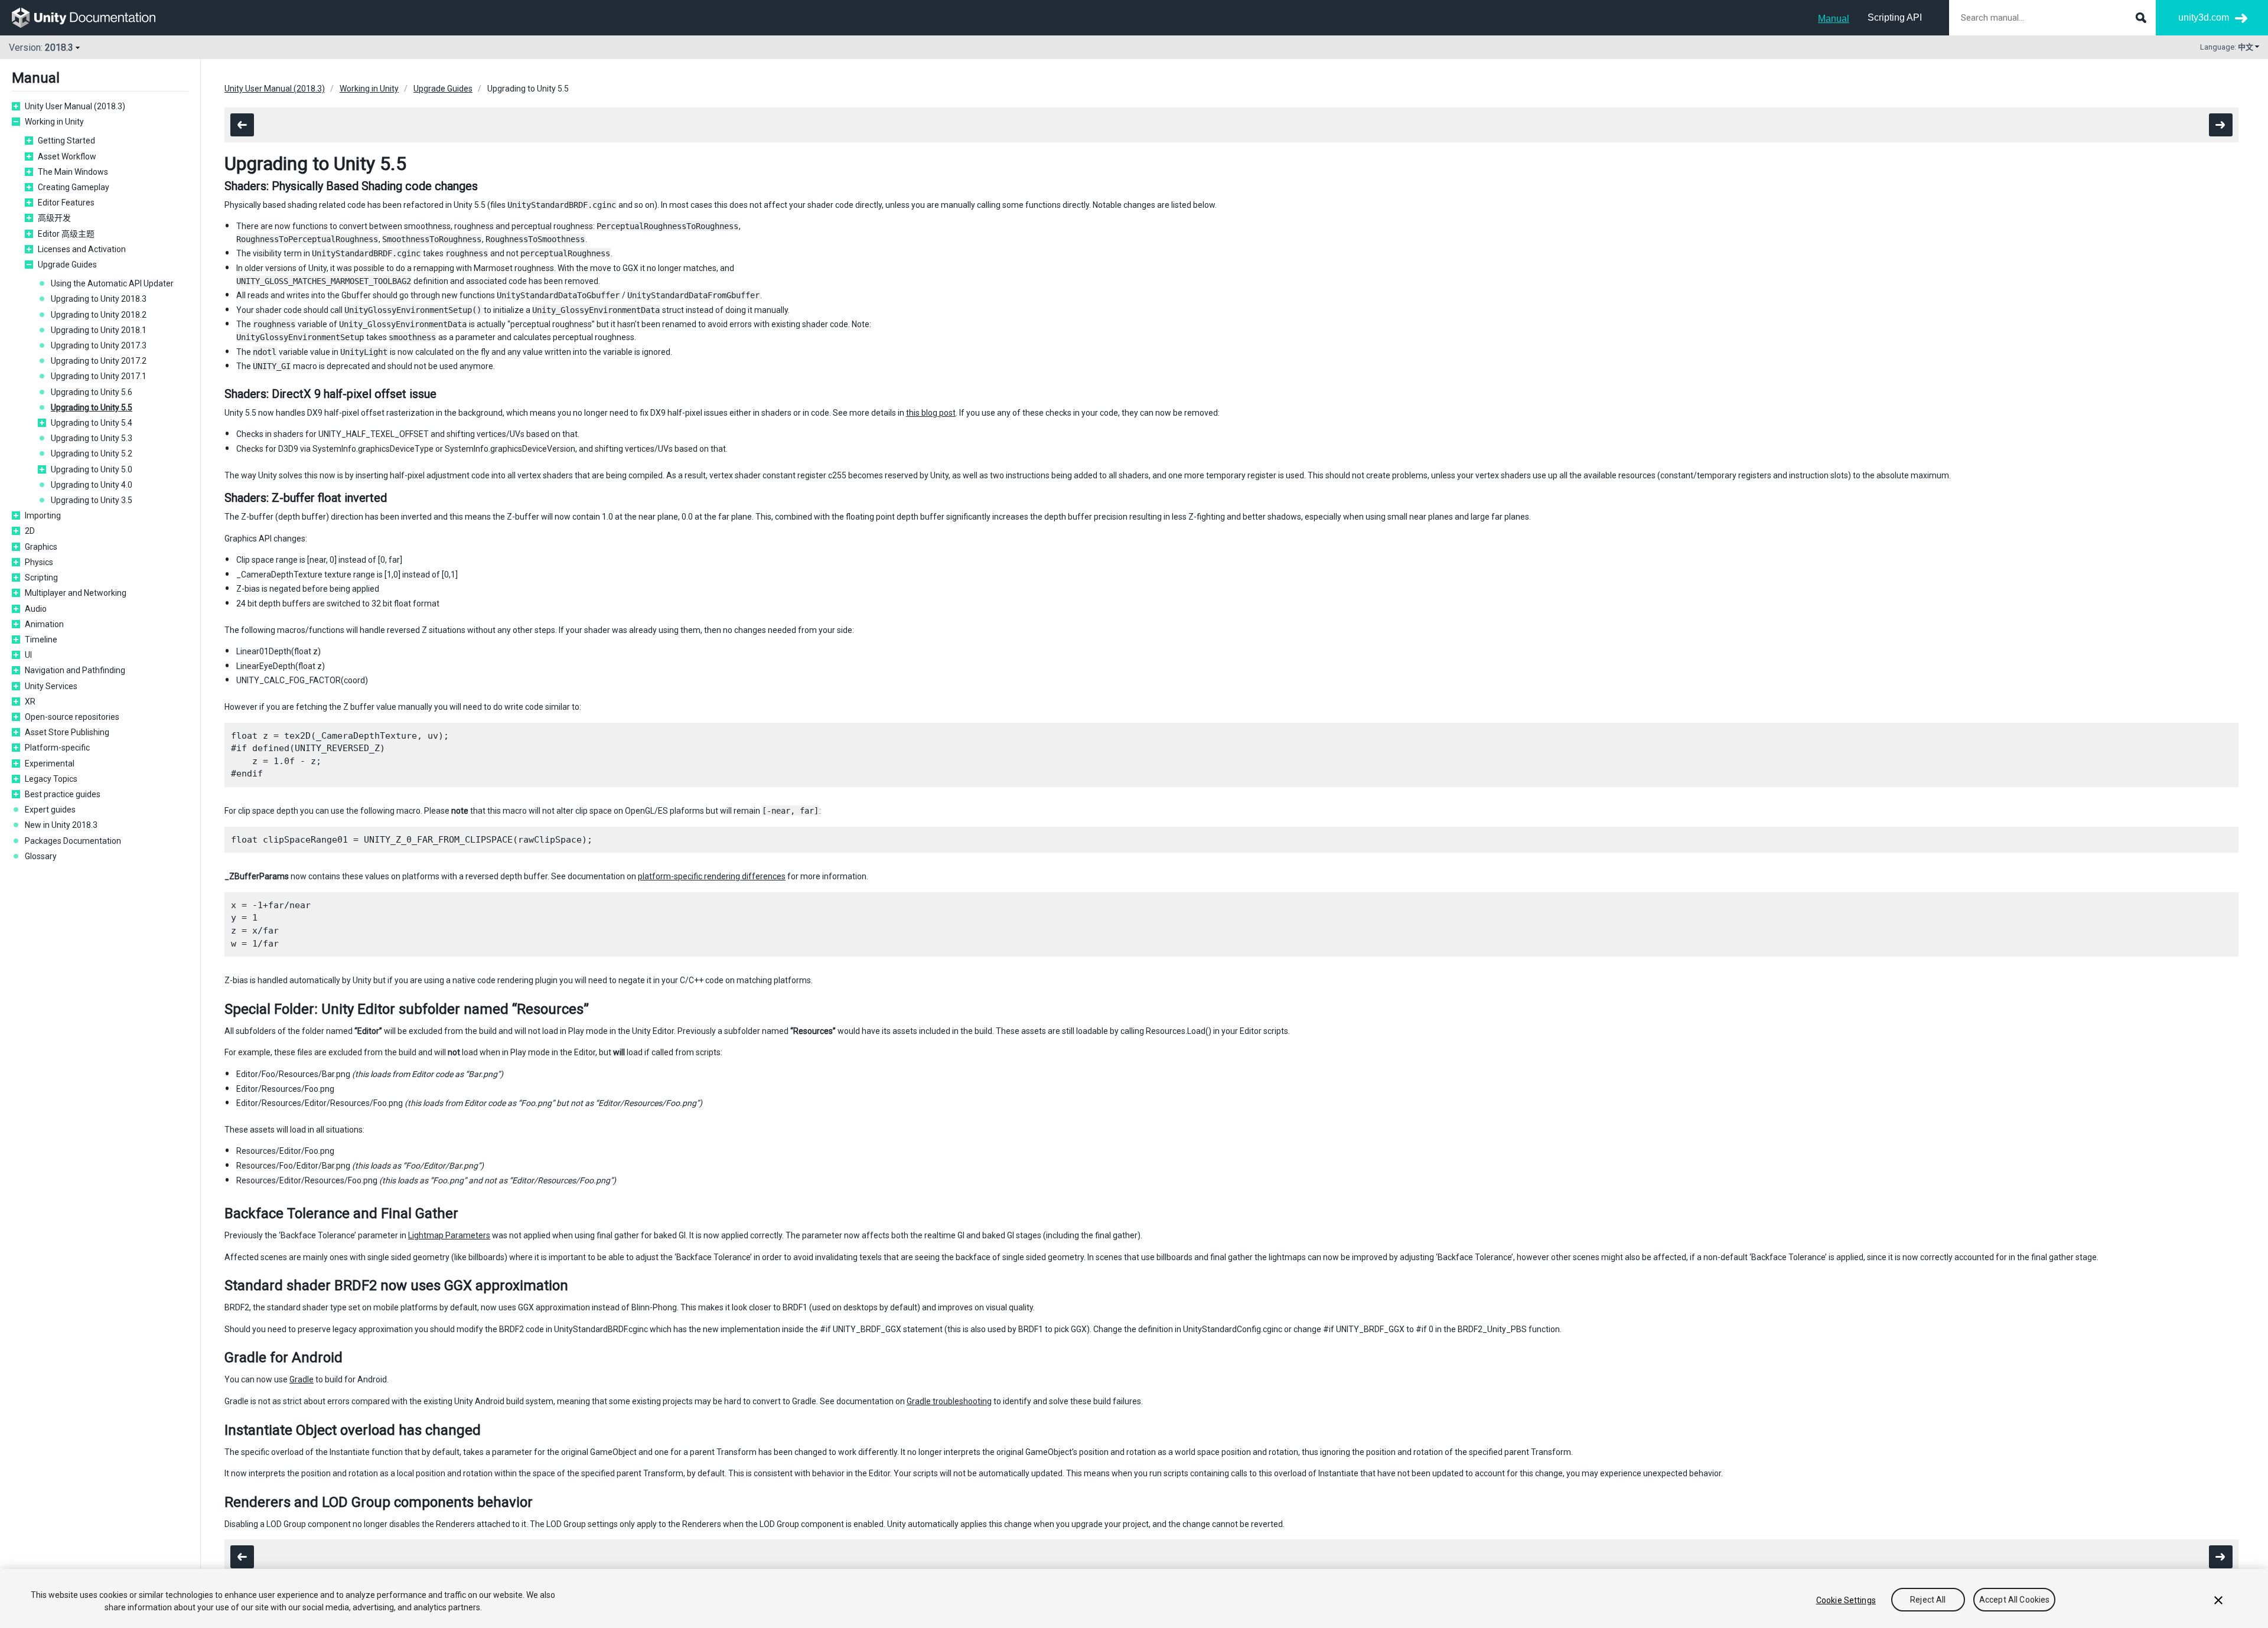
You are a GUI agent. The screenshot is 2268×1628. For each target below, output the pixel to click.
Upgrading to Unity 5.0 (92, 469)
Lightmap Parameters (449, 1235)
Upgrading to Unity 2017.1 (99, 376)
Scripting (41, 578)
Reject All (1928, 1600)
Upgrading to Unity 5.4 (92, 423)
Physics (39, 562)
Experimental (50, 764)
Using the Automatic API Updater (112, 283)
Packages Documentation (73, 841)
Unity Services (51, 686)
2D (30, 531)
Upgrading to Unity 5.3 (92, 438)
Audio (36, 609)
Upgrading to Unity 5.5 (92, 407)
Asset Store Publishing (67, 732)
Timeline (41, 640)
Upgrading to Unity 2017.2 (99, 361)
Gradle (302, 1379)
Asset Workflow (67, 156)
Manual (1834, 19)
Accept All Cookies (2015, 1600)
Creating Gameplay (74, 187)
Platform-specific (57, 748)
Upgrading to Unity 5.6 (92, 392)
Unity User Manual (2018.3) (75, 106)
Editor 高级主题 (66, 234)
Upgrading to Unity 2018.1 (99, 330)
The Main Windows (73, 172)
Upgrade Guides (67, 265)
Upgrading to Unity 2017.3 (99, 345)
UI (28, 655)
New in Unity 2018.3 (61, 825)
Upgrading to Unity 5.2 (92, 454)
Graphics (41, 547)
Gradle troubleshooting (949, 1401)
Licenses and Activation (82, 249)
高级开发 (54, 218)
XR (30, 702)
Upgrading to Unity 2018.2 (99, 315)
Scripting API (1895, 17)
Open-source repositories (72, 717)
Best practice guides (63, 794)
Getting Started (66, 141)
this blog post (931, 413)
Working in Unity (54, 122)
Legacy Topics (51, 779)
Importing (43, 516)
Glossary (41, 856)
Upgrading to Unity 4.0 (92, 485)
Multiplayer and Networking (76, 593)
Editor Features (66, 203)
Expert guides (50, 810)
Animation (44, 624)
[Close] (2218, 1600)
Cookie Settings (1846, 1600)
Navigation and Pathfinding (75, 670)
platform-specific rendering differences (712, 876)
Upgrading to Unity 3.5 (92, 500)
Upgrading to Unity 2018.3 (99, 299)
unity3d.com (2204, 17)
